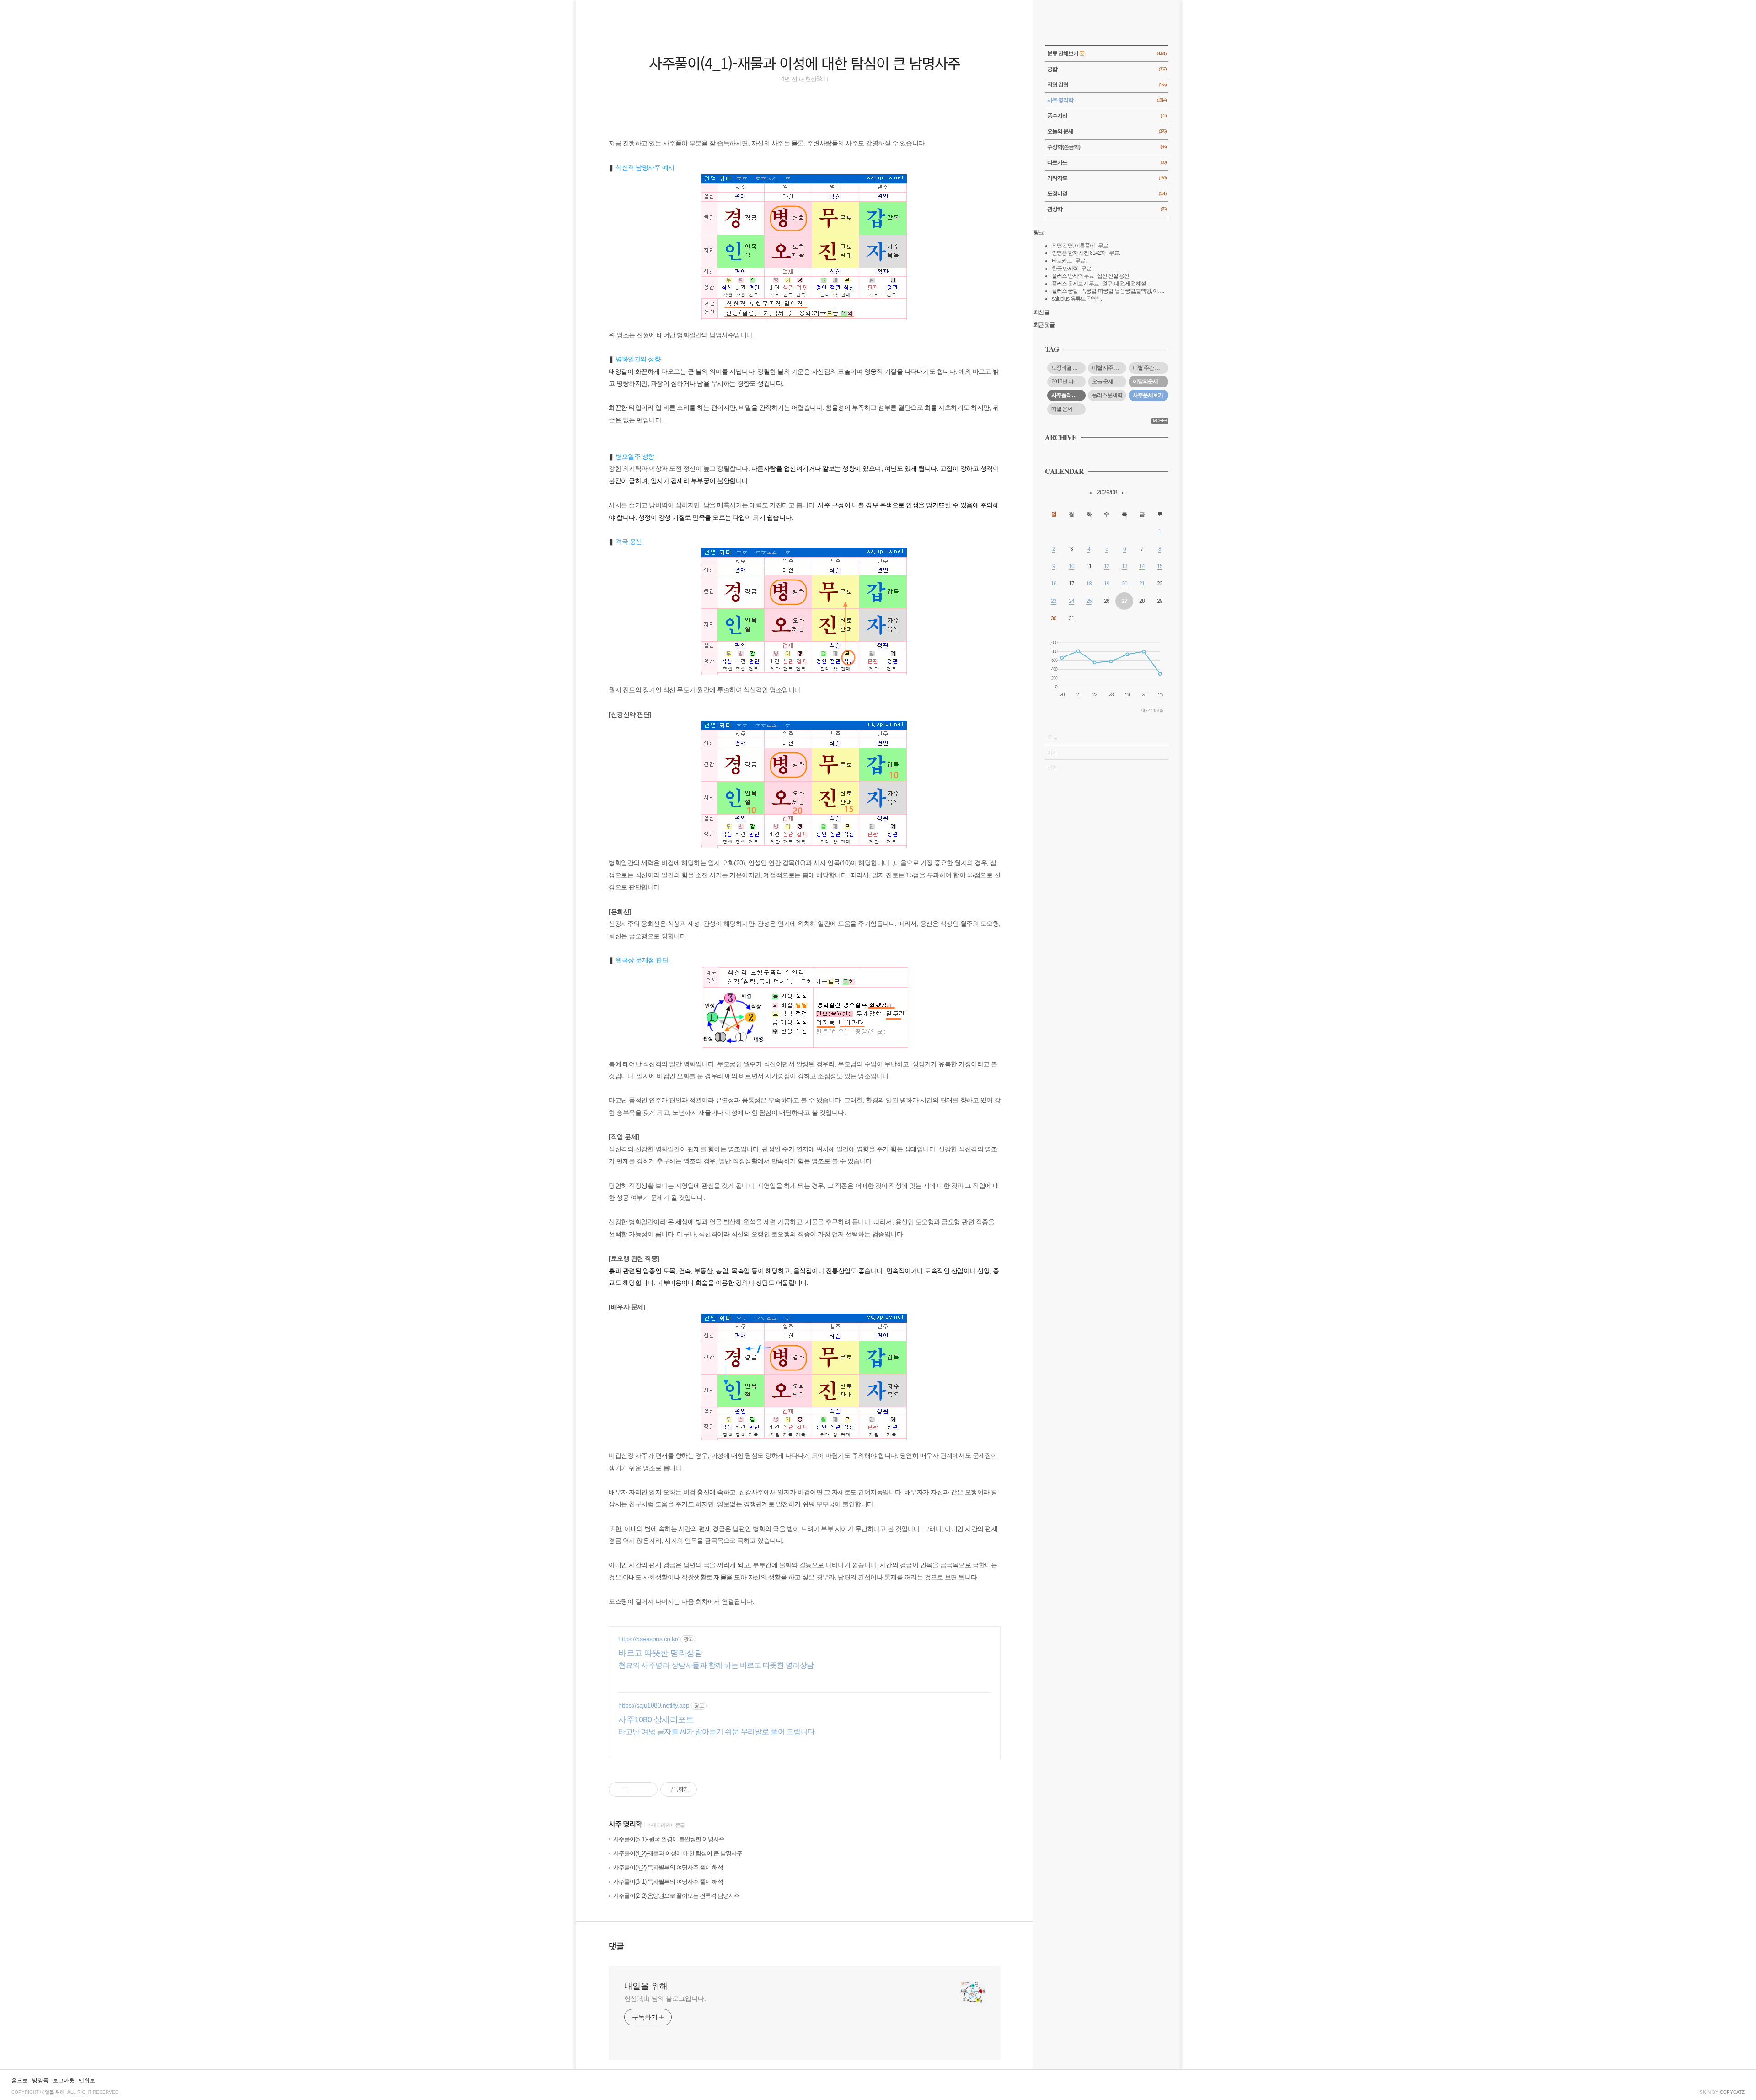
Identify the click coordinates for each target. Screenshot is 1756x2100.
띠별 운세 (1062, 409)
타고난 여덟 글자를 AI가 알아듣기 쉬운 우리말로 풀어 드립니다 (717, 1732)
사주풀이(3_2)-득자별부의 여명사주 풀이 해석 (668, 1867)
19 (1107, 584)
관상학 (1107, 209)
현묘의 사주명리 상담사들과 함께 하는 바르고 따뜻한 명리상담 (716, 1665)
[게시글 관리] (647, 1789)
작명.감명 (1107, 85)
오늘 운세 (1103, 381)
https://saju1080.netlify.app (654, 1705)
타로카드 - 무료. (1069, 261)
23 (1054, 601)
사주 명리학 (625, 1825)
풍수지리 (1107, 116)
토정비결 (1107, 193)
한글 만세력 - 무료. (1072, 269)
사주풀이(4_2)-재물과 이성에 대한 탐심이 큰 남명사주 (678, 1853)
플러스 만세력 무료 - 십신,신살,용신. (1091, 276)
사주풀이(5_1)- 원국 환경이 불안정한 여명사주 (669, 1839)
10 (1071, 566)
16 (1054, 584)
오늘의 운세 (1107, 131)
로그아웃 (64, 2080)
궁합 (1107, 69)
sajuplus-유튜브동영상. (1077, 299)
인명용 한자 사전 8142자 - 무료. (1086, 253)
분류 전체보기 (1107, 54)
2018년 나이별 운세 (1068, 381)
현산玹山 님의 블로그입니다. (665, 1998)
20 (1124, 584)
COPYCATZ (1732, 2092)
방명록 (40, 2080)
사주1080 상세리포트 (656, 1719)
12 (1107, 566)
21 (1142, 584)
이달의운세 (1145, 381)
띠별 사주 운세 (1108, 368)
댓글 (616, 1946)
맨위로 (87, 2080)
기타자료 (1107, 178)
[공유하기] (636, 1789)
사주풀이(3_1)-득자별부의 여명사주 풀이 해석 (668, 1882)
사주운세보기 (1148, 395)
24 (1071, 601)
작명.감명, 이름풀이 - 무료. (1080, 246)
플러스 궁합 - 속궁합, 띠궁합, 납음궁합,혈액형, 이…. (1108, 291)
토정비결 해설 (1067, 368)
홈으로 (20, 2080)
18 (1089, 584)
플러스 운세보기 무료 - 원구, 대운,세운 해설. (1099, 284)
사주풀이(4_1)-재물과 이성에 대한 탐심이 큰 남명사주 (805, 63)
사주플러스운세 (1068, 395)
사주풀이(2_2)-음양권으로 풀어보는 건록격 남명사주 (676, 1896)
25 (1089, 601)
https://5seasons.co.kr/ (648, 1639)
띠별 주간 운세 (1149, 368)
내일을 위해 (646, 1986)
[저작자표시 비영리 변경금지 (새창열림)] (709, 1789)
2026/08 (1107, 492)
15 (1160, 566)
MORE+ (1160, 421)
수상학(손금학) (1107, 147)
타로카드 (1107, 162)
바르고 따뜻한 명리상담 (660, 1653)
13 (1124, 566)
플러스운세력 (1107, 395)
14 (1142, 566)
